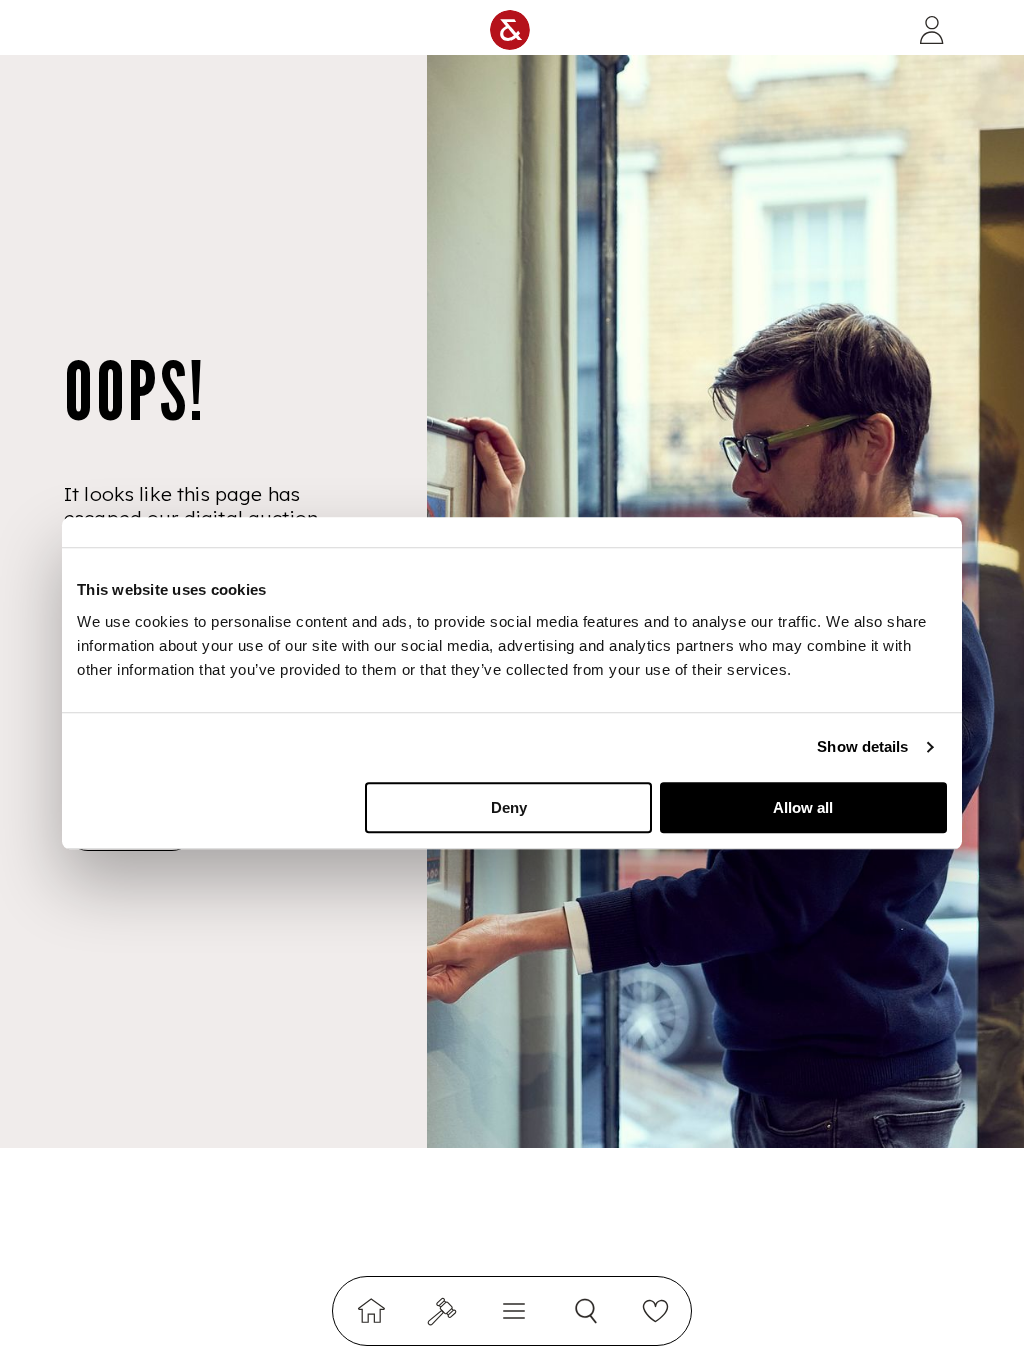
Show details (862, 746)
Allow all (803, 807)
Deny (509, 807)
